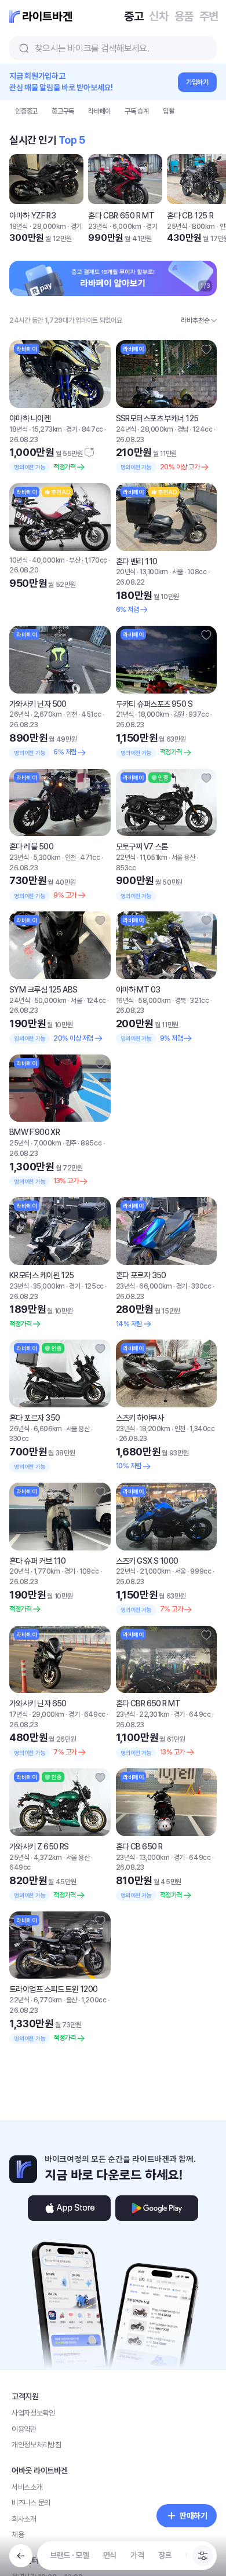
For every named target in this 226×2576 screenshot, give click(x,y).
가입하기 (197, 82)
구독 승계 (137, 111)
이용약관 (24, 2429)
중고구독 (63, 111)
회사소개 (24, 2519)
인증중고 (26, 111)
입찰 (169, 111)
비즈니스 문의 (31, 2503)
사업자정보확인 (33, 2413)
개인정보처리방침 (37, 2445)
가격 (137, 2555)
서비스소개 (27, 2487)
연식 (110, 2555)
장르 (165, 2555)
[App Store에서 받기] (69, 2208)
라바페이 (99, 111)
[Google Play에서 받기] (157, 2208)
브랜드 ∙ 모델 (70, 2555)
